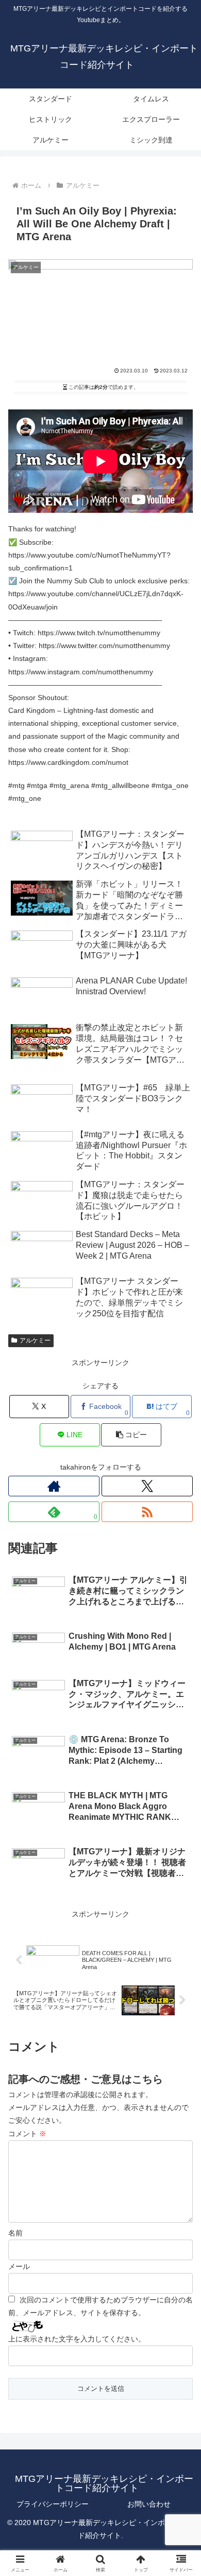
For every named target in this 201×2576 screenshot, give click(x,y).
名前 (15, 2233)
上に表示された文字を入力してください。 (77, 2339)
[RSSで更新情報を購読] (147, 1512)
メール (19, 2266)
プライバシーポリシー (53, 2504)
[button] (131, 1435)
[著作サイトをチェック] (54, 1486)
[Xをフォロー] (147, 1486)
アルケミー (35, 1340)
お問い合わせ (149, 2504)
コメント (27, 2134)
